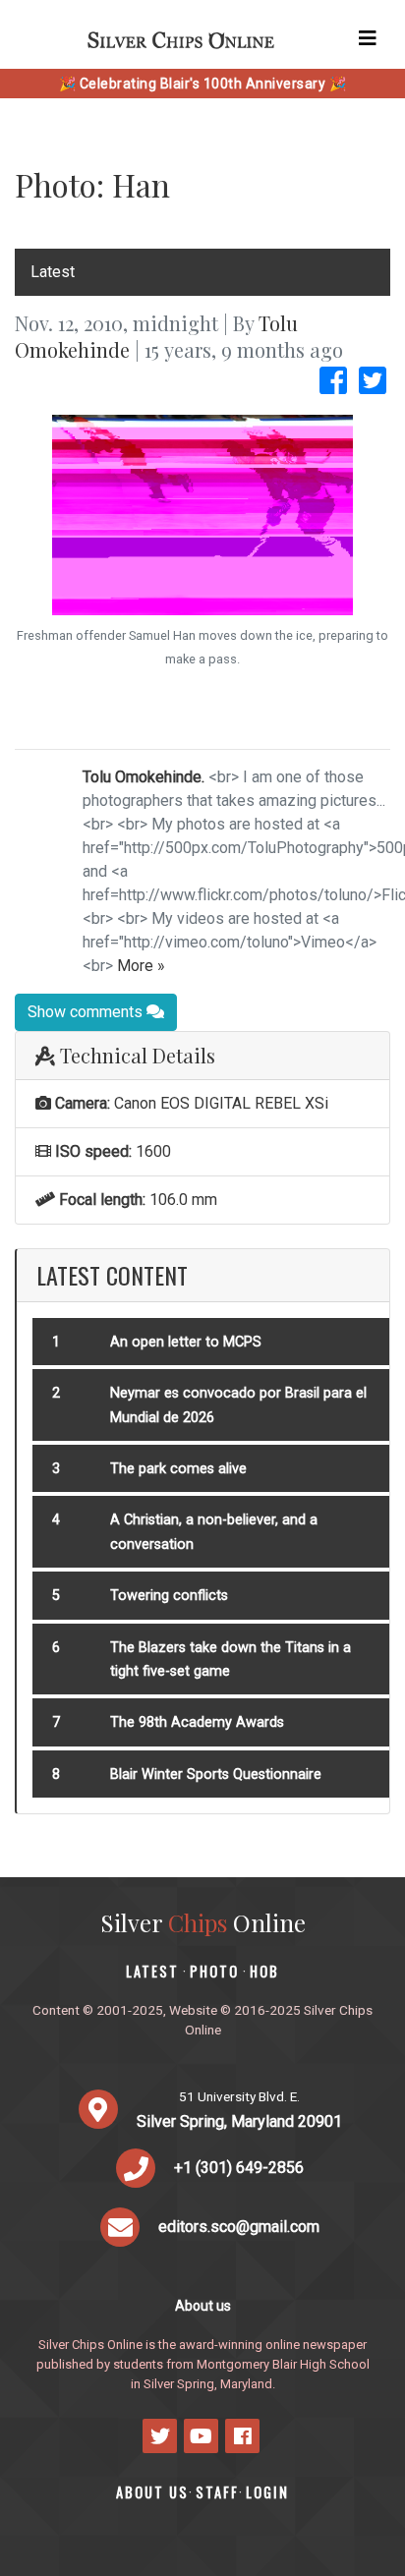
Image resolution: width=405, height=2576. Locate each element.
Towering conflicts (169, 1596)
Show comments (87, 1012)
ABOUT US (152, 2492)
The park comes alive (178, 1469)
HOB (264, 1971)
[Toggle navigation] (368, 38)
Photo (214, 1971)
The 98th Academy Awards (197, 1722)
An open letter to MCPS (186, 1342)
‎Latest (53, 272)
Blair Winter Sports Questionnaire (216, 1775)
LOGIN (267, 2492)
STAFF (217, 2492)
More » (141, 966)
